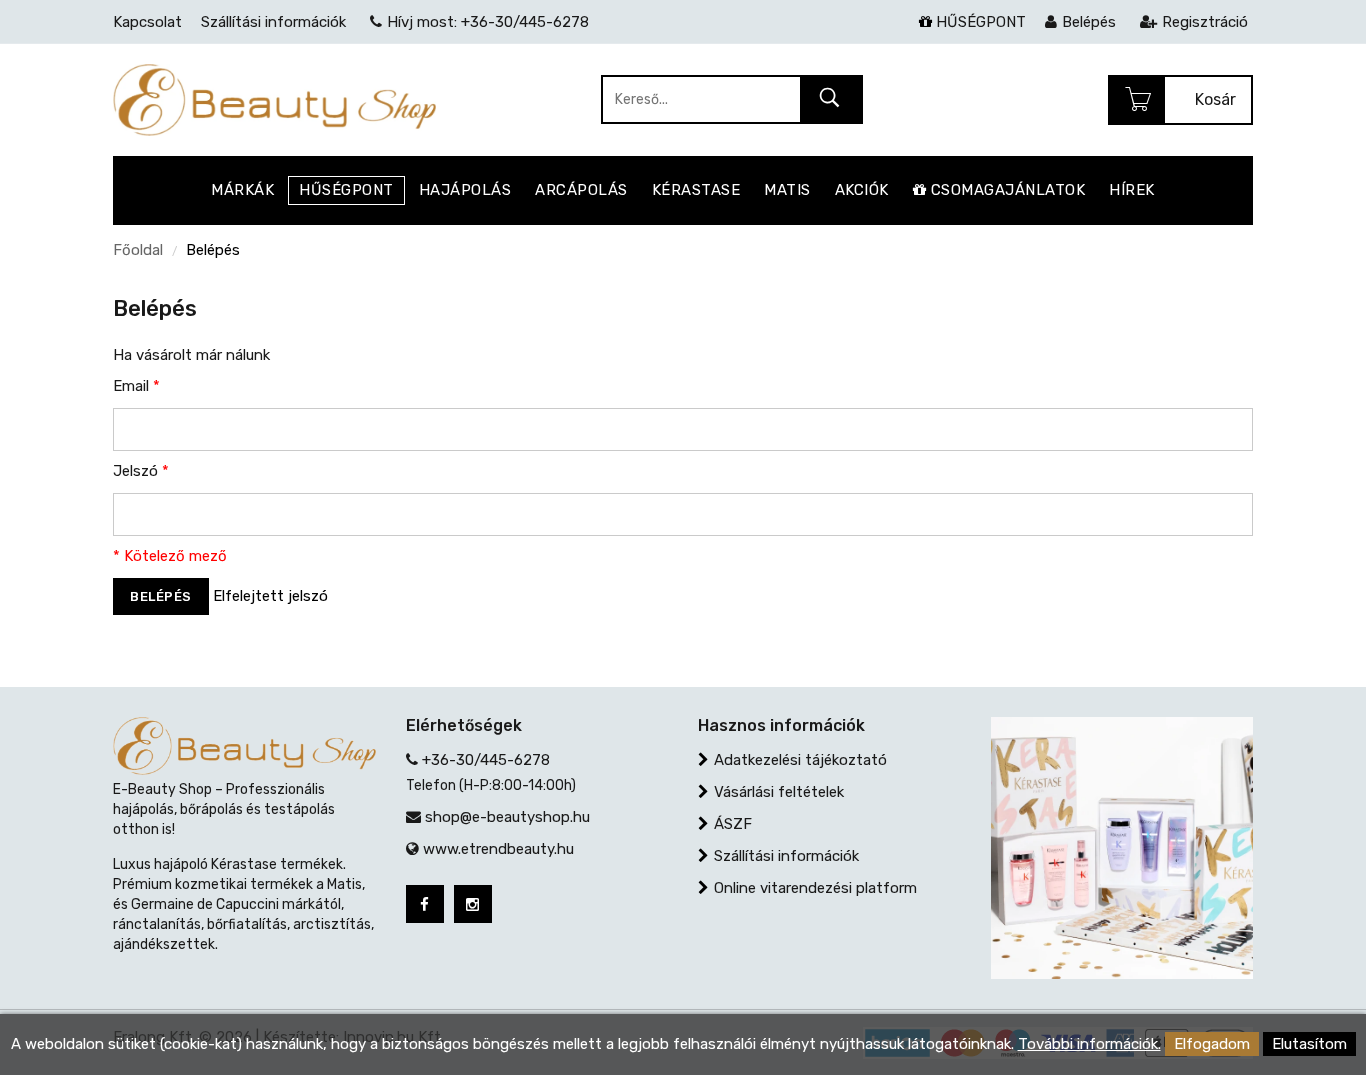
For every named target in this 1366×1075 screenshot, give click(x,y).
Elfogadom (1212, 1044)
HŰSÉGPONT (979, 22)
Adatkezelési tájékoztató (800, 760)
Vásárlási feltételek (779, 792)
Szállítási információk (786, 856)
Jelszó (141, 471)
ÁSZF (733, 824)
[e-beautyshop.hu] (274, 99)
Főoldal (138, 250)
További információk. (1089, 1044)
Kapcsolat (147, 22)
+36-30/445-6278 (486, 760)
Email (136, 386)
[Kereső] (830, 100)
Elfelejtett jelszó (270, 596)
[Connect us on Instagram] (473, 904)
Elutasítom (1309, 1044)
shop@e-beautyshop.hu (507, 817)
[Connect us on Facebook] (425, 904)
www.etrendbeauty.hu (498, 849)
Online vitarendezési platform (815, 888)
